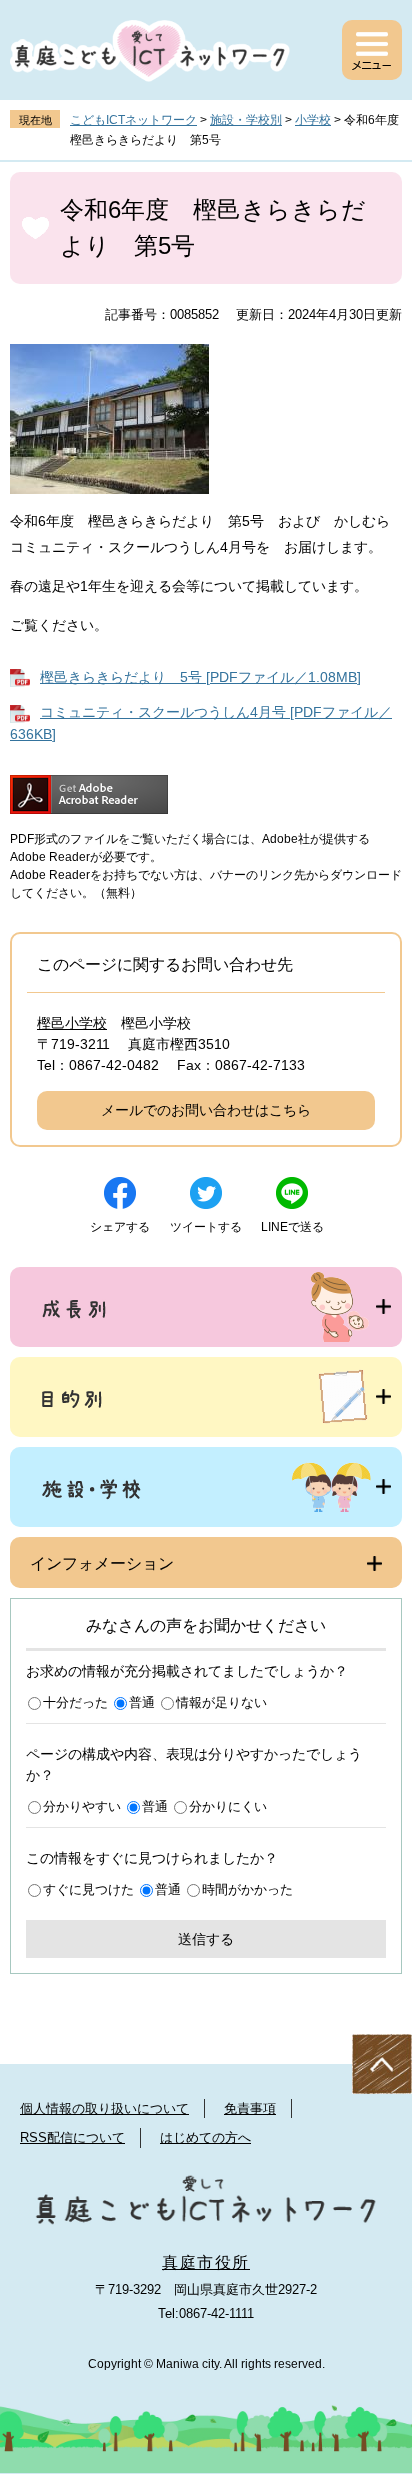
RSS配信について (72, 2137)
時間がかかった (247, 1889)
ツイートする (206, 1227)
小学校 (313, 120)
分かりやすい (82, 1806)
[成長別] (206, 1307)
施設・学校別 (246, 120)
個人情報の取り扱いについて (104, 2108)
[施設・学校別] (206, 1487)
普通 (142, 1702)
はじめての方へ (205, 2137)
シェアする (120, 1227)
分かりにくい (228, 1806)
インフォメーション (102, 1563)
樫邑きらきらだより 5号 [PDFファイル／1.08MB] (200, 677)
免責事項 (250, 2108)
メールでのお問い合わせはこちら (206, 1110)
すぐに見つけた (88, 1889)
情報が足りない (221, 1702)
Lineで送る (292, 1227)
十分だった (75, 1702)
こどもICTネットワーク (133, 120)
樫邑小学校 (72, 1023)
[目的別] (206, 1397)
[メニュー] (372, 50)
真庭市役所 (206, 2262)
